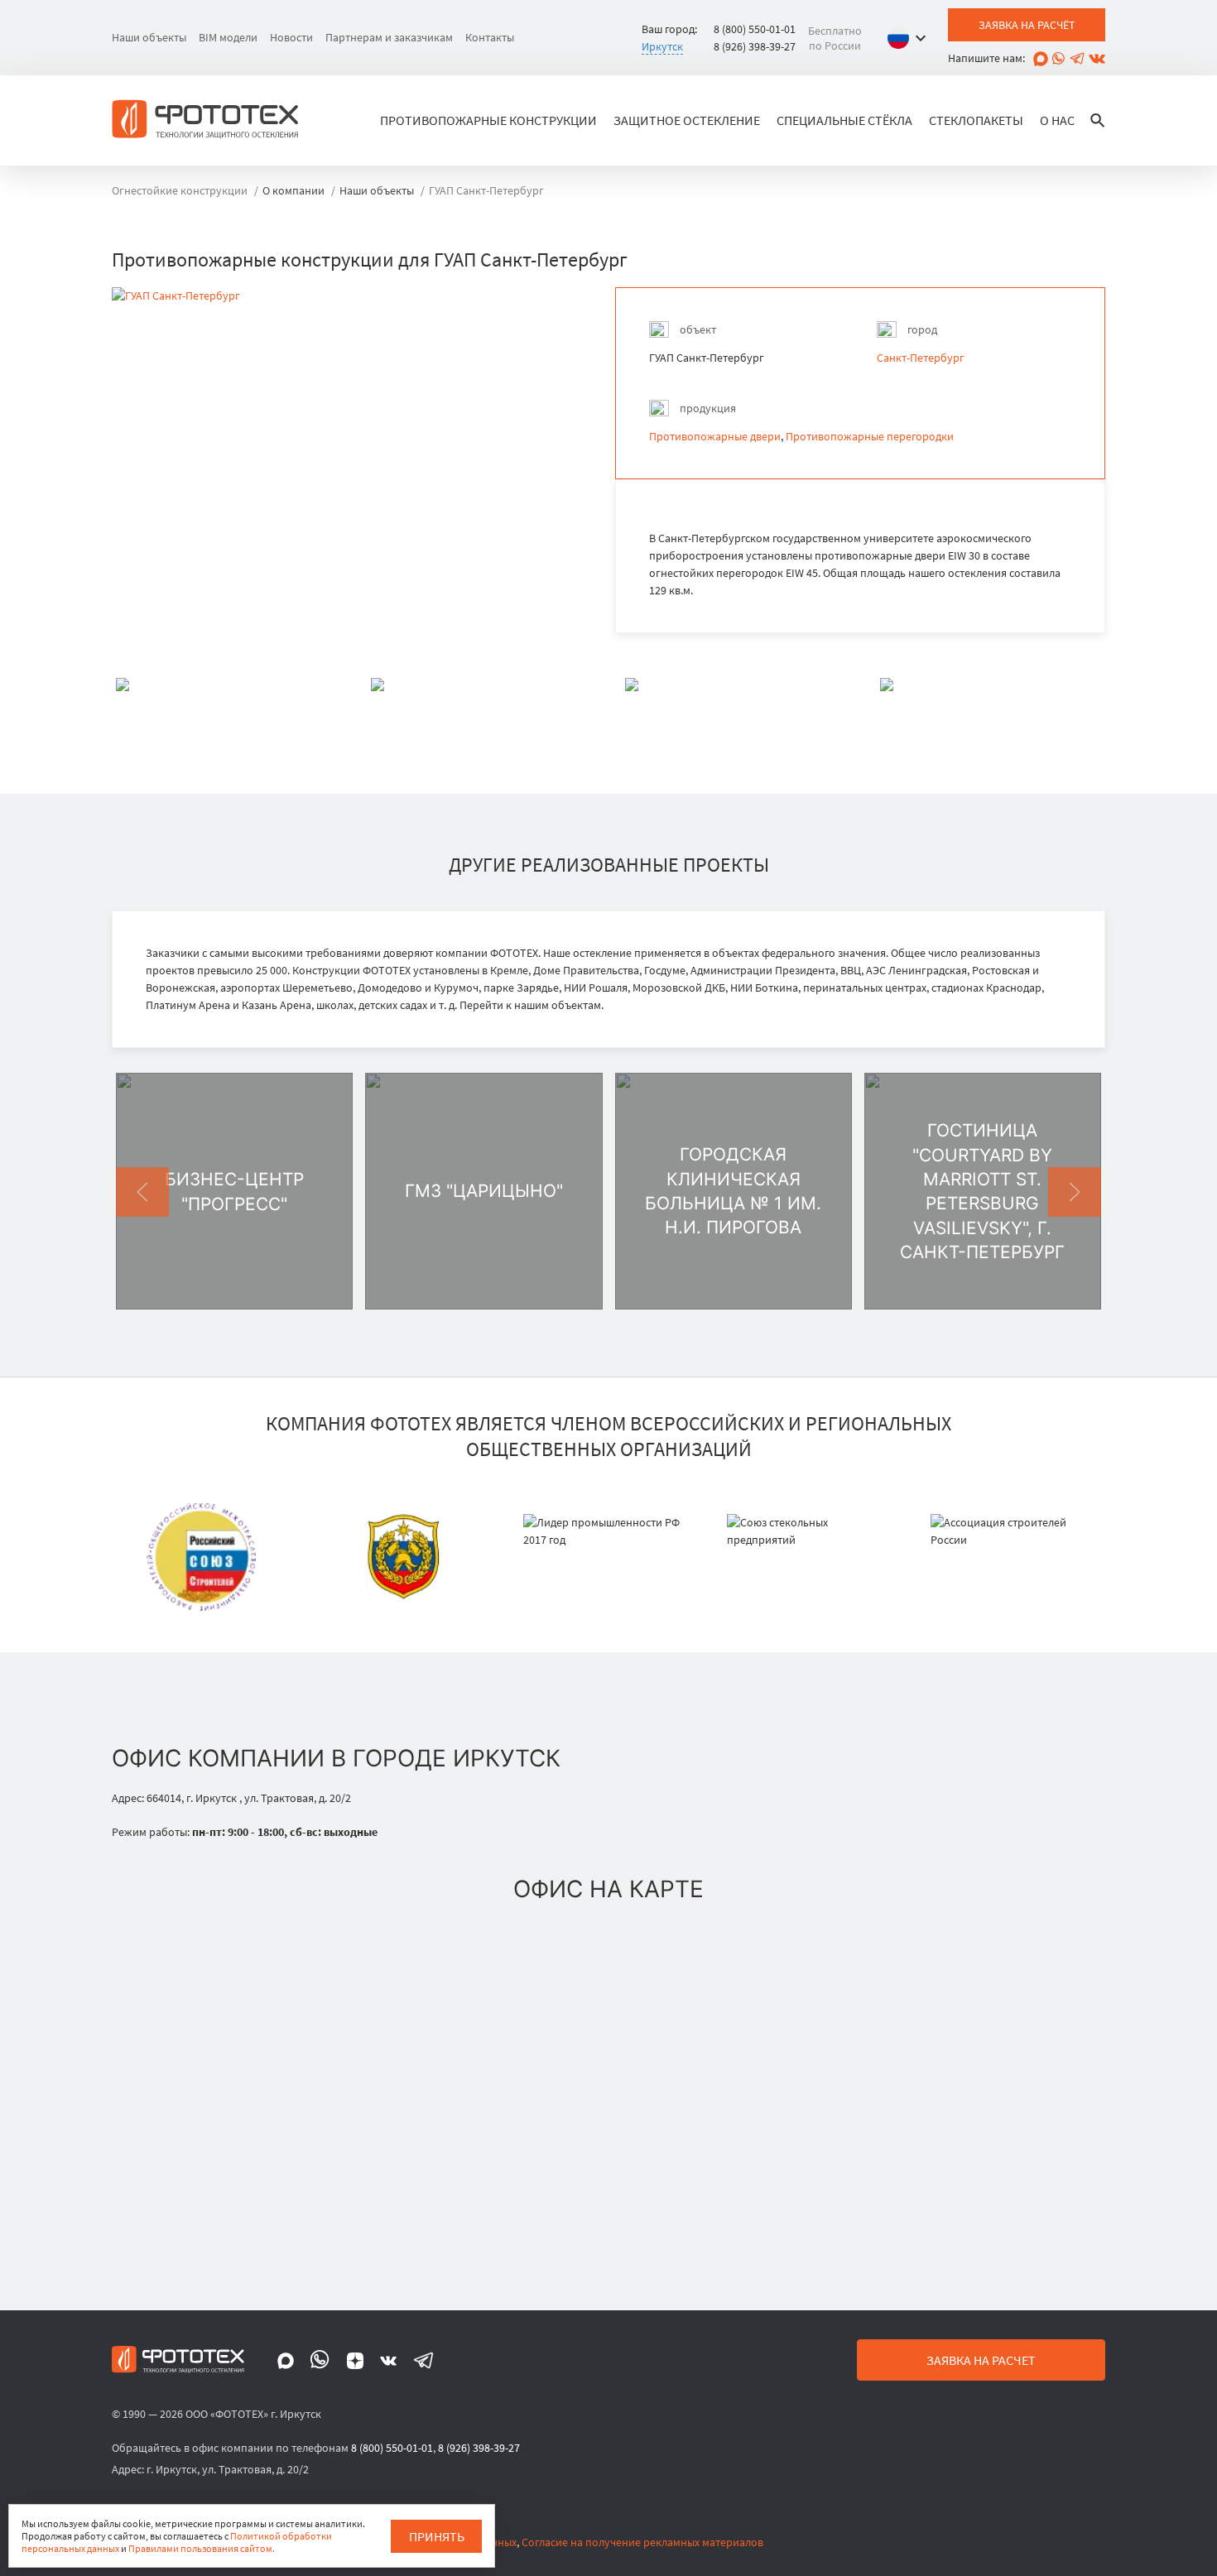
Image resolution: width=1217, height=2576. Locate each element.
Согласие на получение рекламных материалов (642, 2542)
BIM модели (228, 37)
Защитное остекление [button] (687, 120)
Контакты (490, 37)
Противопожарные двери (715, 436)
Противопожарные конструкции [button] (488, 120)
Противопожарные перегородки (870, 436)
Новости (291, 37)
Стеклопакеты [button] (976, 120)
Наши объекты (149, 37)
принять (437, 2536)
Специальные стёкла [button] (844, 120)
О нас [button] (1057, 120)
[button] (911, 38)
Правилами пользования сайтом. (202, 2548)
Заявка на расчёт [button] (1027, 25)
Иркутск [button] (662, 46)
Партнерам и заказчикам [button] (389, 37)
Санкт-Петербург (921, 358)
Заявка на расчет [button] (981, 2360)
